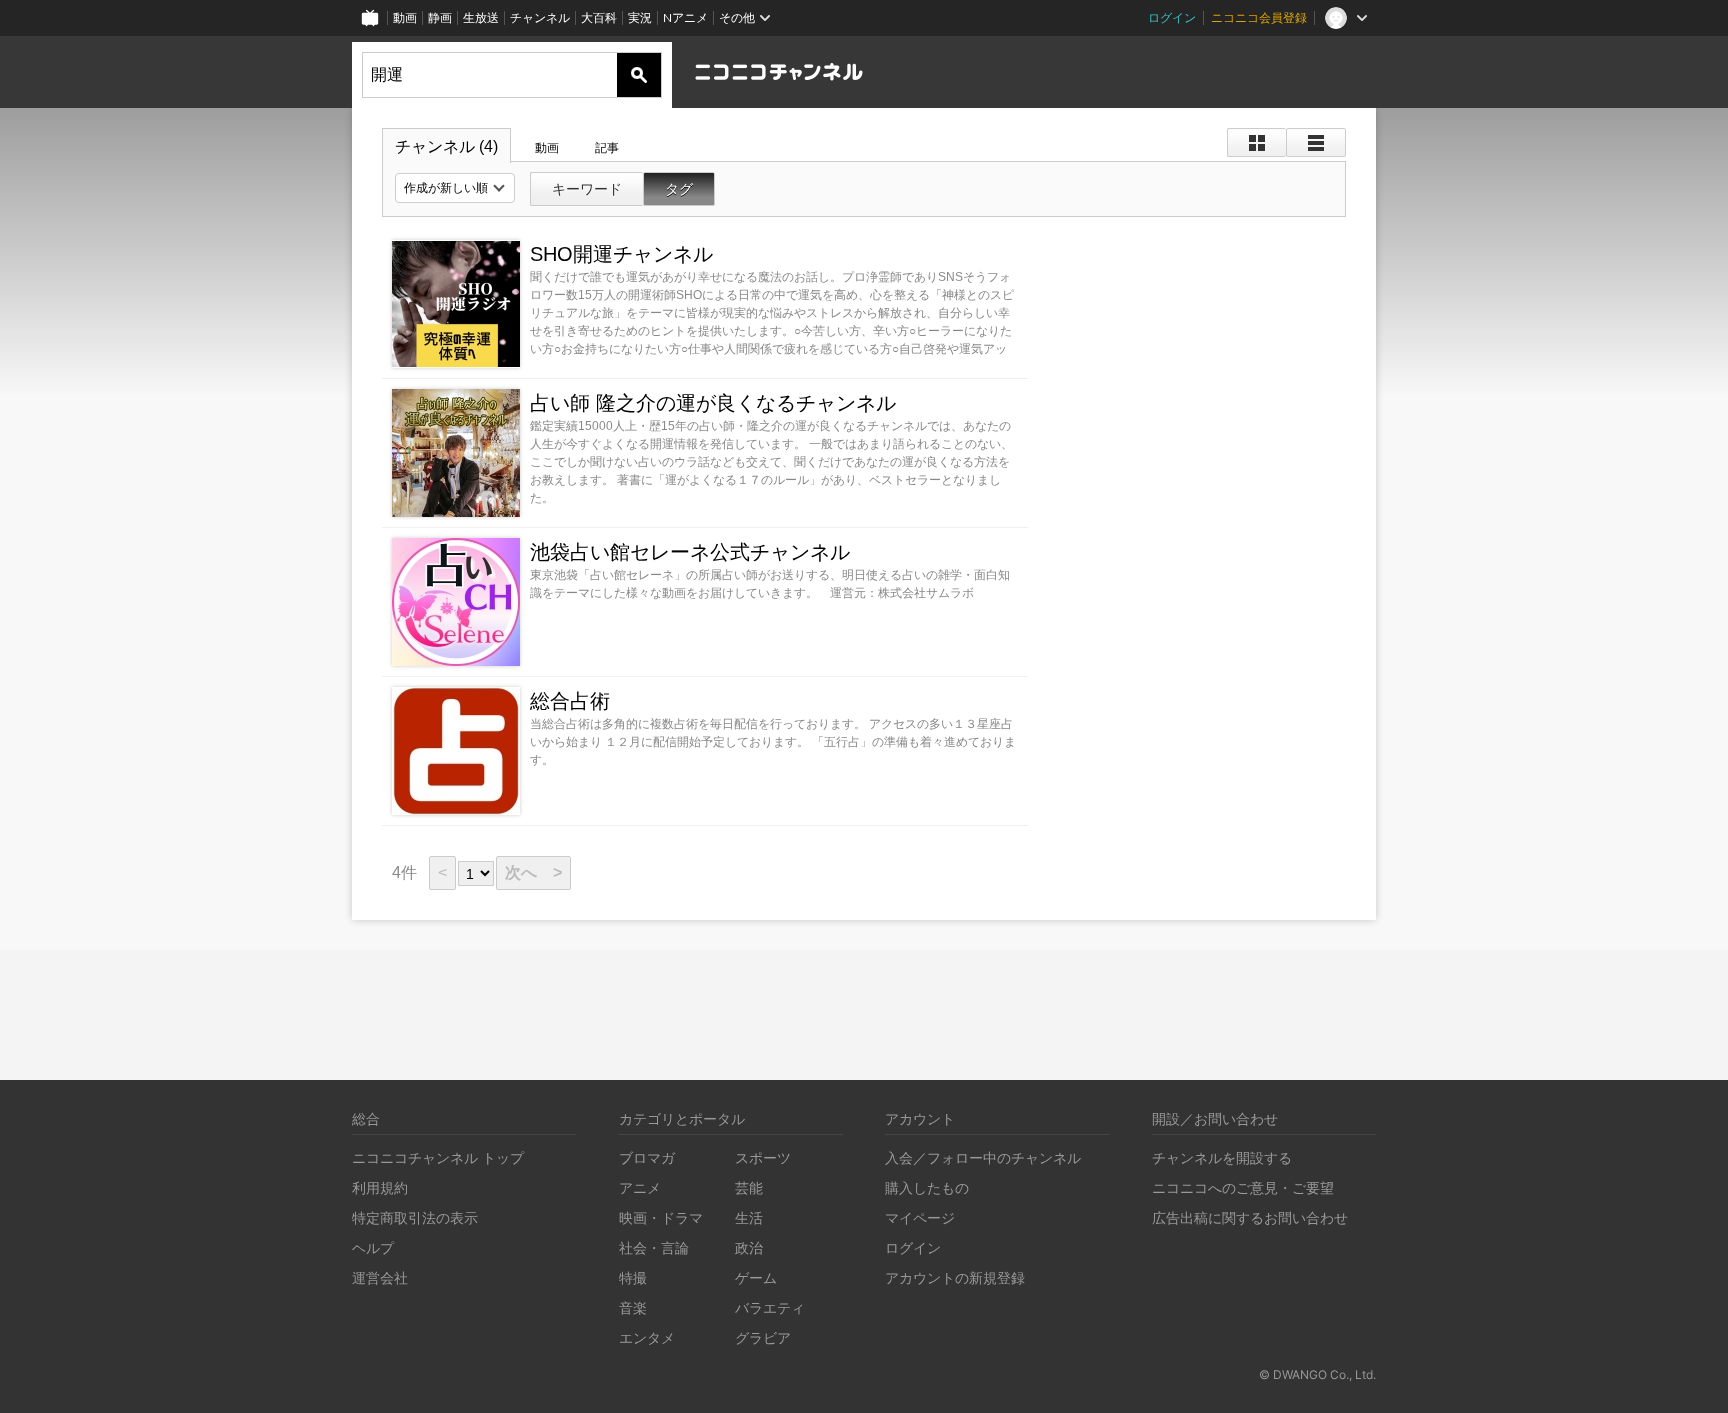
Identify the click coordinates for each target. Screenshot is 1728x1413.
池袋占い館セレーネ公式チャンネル (690, 552)
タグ (679, 189)
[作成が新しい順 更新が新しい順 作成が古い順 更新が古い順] (455, 188)
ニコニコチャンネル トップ (438, 1157)
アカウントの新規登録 (955, 1277)
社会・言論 (654, 1247)
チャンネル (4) (446, 146)
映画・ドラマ (661, 1217)
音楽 (633, 1307)
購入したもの (927, 1187)
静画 (440, 17)
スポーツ (763, 1157)
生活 (749, 1217)
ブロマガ (647, 1157)
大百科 (599, 17)
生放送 (481, 17)
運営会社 (380, 1277)
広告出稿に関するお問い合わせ (1250, 1217)
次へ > (533, 872)
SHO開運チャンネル (621, 254)
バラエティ (770, 1307)
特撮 (633, 1277)
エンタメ (647, 1337)
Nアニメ (685, 17)
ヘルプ (373, 1247)
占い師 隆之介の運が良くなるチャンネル (713, 403)
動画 (405, 17)
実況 (640, 17)
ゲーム (756, 1277)
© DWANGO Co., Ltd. (1317, 1374)
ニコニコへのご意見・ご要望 (1243, 1187)
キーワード (587, 189)
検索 (639, 75)
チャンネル (540, 17)
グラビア (763, 1337)
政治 (749, 1247)
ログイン (1172, 17)
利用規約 (380, 1187)
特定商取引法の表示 (415, 1217)
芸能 (749, 1187)
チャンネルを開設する (1222, 1157)
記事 (607, 148)
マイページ (920, 1217)
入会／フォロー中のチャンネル (983, 1157)
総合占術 (570, 701)
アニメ (640, 1187)
